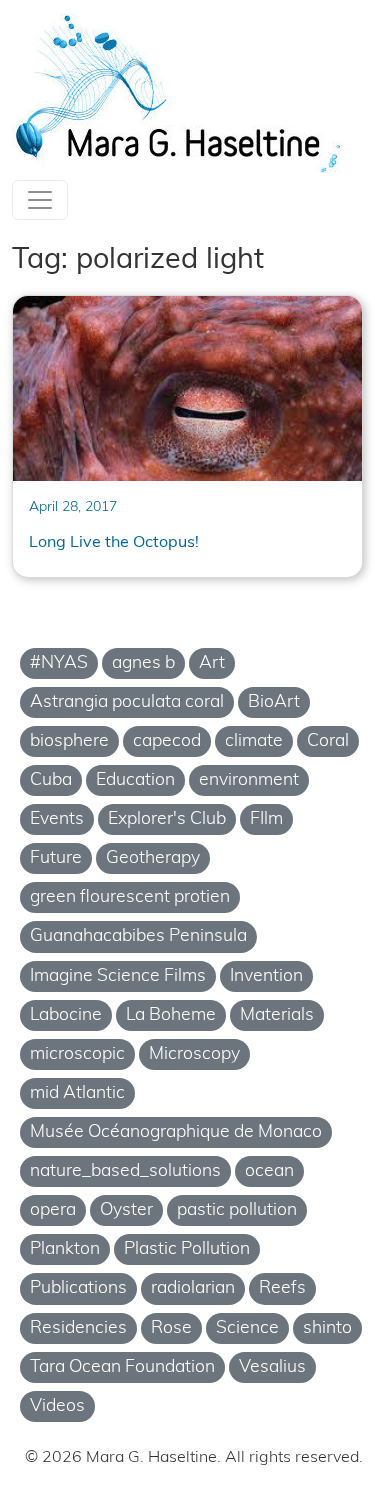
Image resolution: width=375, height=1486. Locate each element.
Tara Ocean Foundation (122, 1367)
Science (247, 1328)
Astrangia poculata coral (127, 702)
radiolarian (193, 1288)
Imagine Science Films (118, 976)
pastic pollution (237, 1210)
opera (53, 1210)
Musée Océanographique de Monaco (176, 1132)
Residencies (78, 1328)
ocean (269, 1171)
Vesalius (272, 1367)
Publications (78, 1288)
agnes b (143, 663)
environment (249, 780)
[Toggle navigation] (40, 200)
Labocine (66, 1015)
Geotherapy (153, 858)
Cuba (51, 780)
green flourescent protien (130, 897)
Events (57, 819)
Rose (171, 1328)
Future (56, 858)
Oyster (126, 1210)
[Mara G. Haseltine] (178, 94)
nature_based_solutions (125, 1171)
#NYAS (59, 663)
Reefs (282, 1288)
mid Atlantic (77, 1093)
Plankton (65, 1249)
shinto (327, 1328)
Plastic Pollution (187, 1249)
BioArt (274, 702)
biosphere (69, 741)
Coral (328, 741)
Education (135, 780)
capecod (167, 741)
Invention (266, 976)
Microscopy (194, 1054)
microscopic (77, 1054)
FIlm (266, 819)
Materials (277, 1015)
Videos (57, 1406)
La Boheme (171, 1015)
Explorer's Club (167, 819)
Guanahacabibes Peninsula (138, 936)
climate (254, 741)
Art (212, 663)
